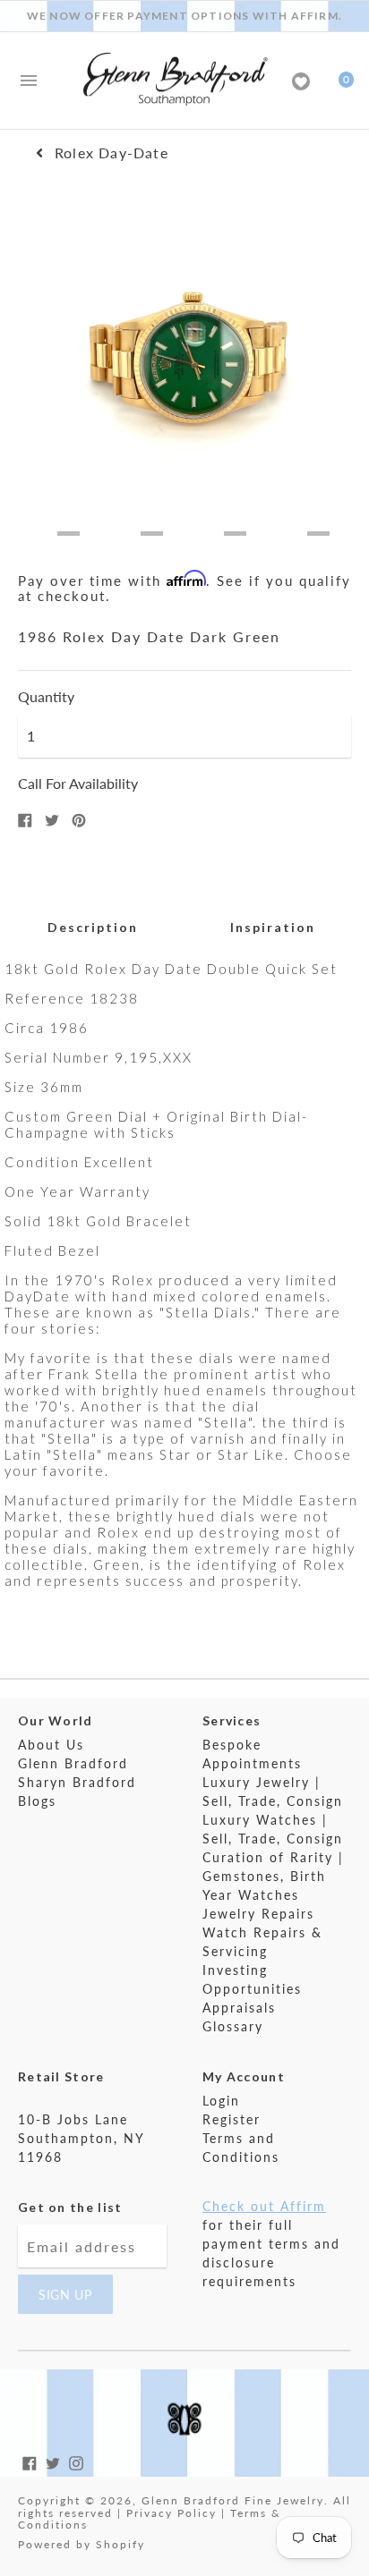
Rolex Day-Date (112, 153)
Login (221, 2101)
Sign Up (65, 2295)
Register (232, 2119)
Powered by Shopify (82, 2544)
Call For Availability (78, 783)
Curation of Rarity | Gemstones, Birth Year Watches (273, 1876)
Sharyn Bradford (77, 1782)
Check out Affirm (264, 2206)
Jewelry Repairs (258, 1914)
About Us (51, 1745)
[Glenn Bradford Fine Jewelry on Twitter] (53, 2461)
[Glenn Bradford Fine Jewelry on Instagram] (76, 2461)
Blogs (37, 1801)
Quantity (46, 697)
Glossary (233, 2026)
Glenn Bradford (73, 1763)
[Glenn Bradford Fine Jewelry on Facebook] (30, 2461)
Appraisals (239, 2008)
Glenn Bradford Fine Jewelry (233, 2500)
